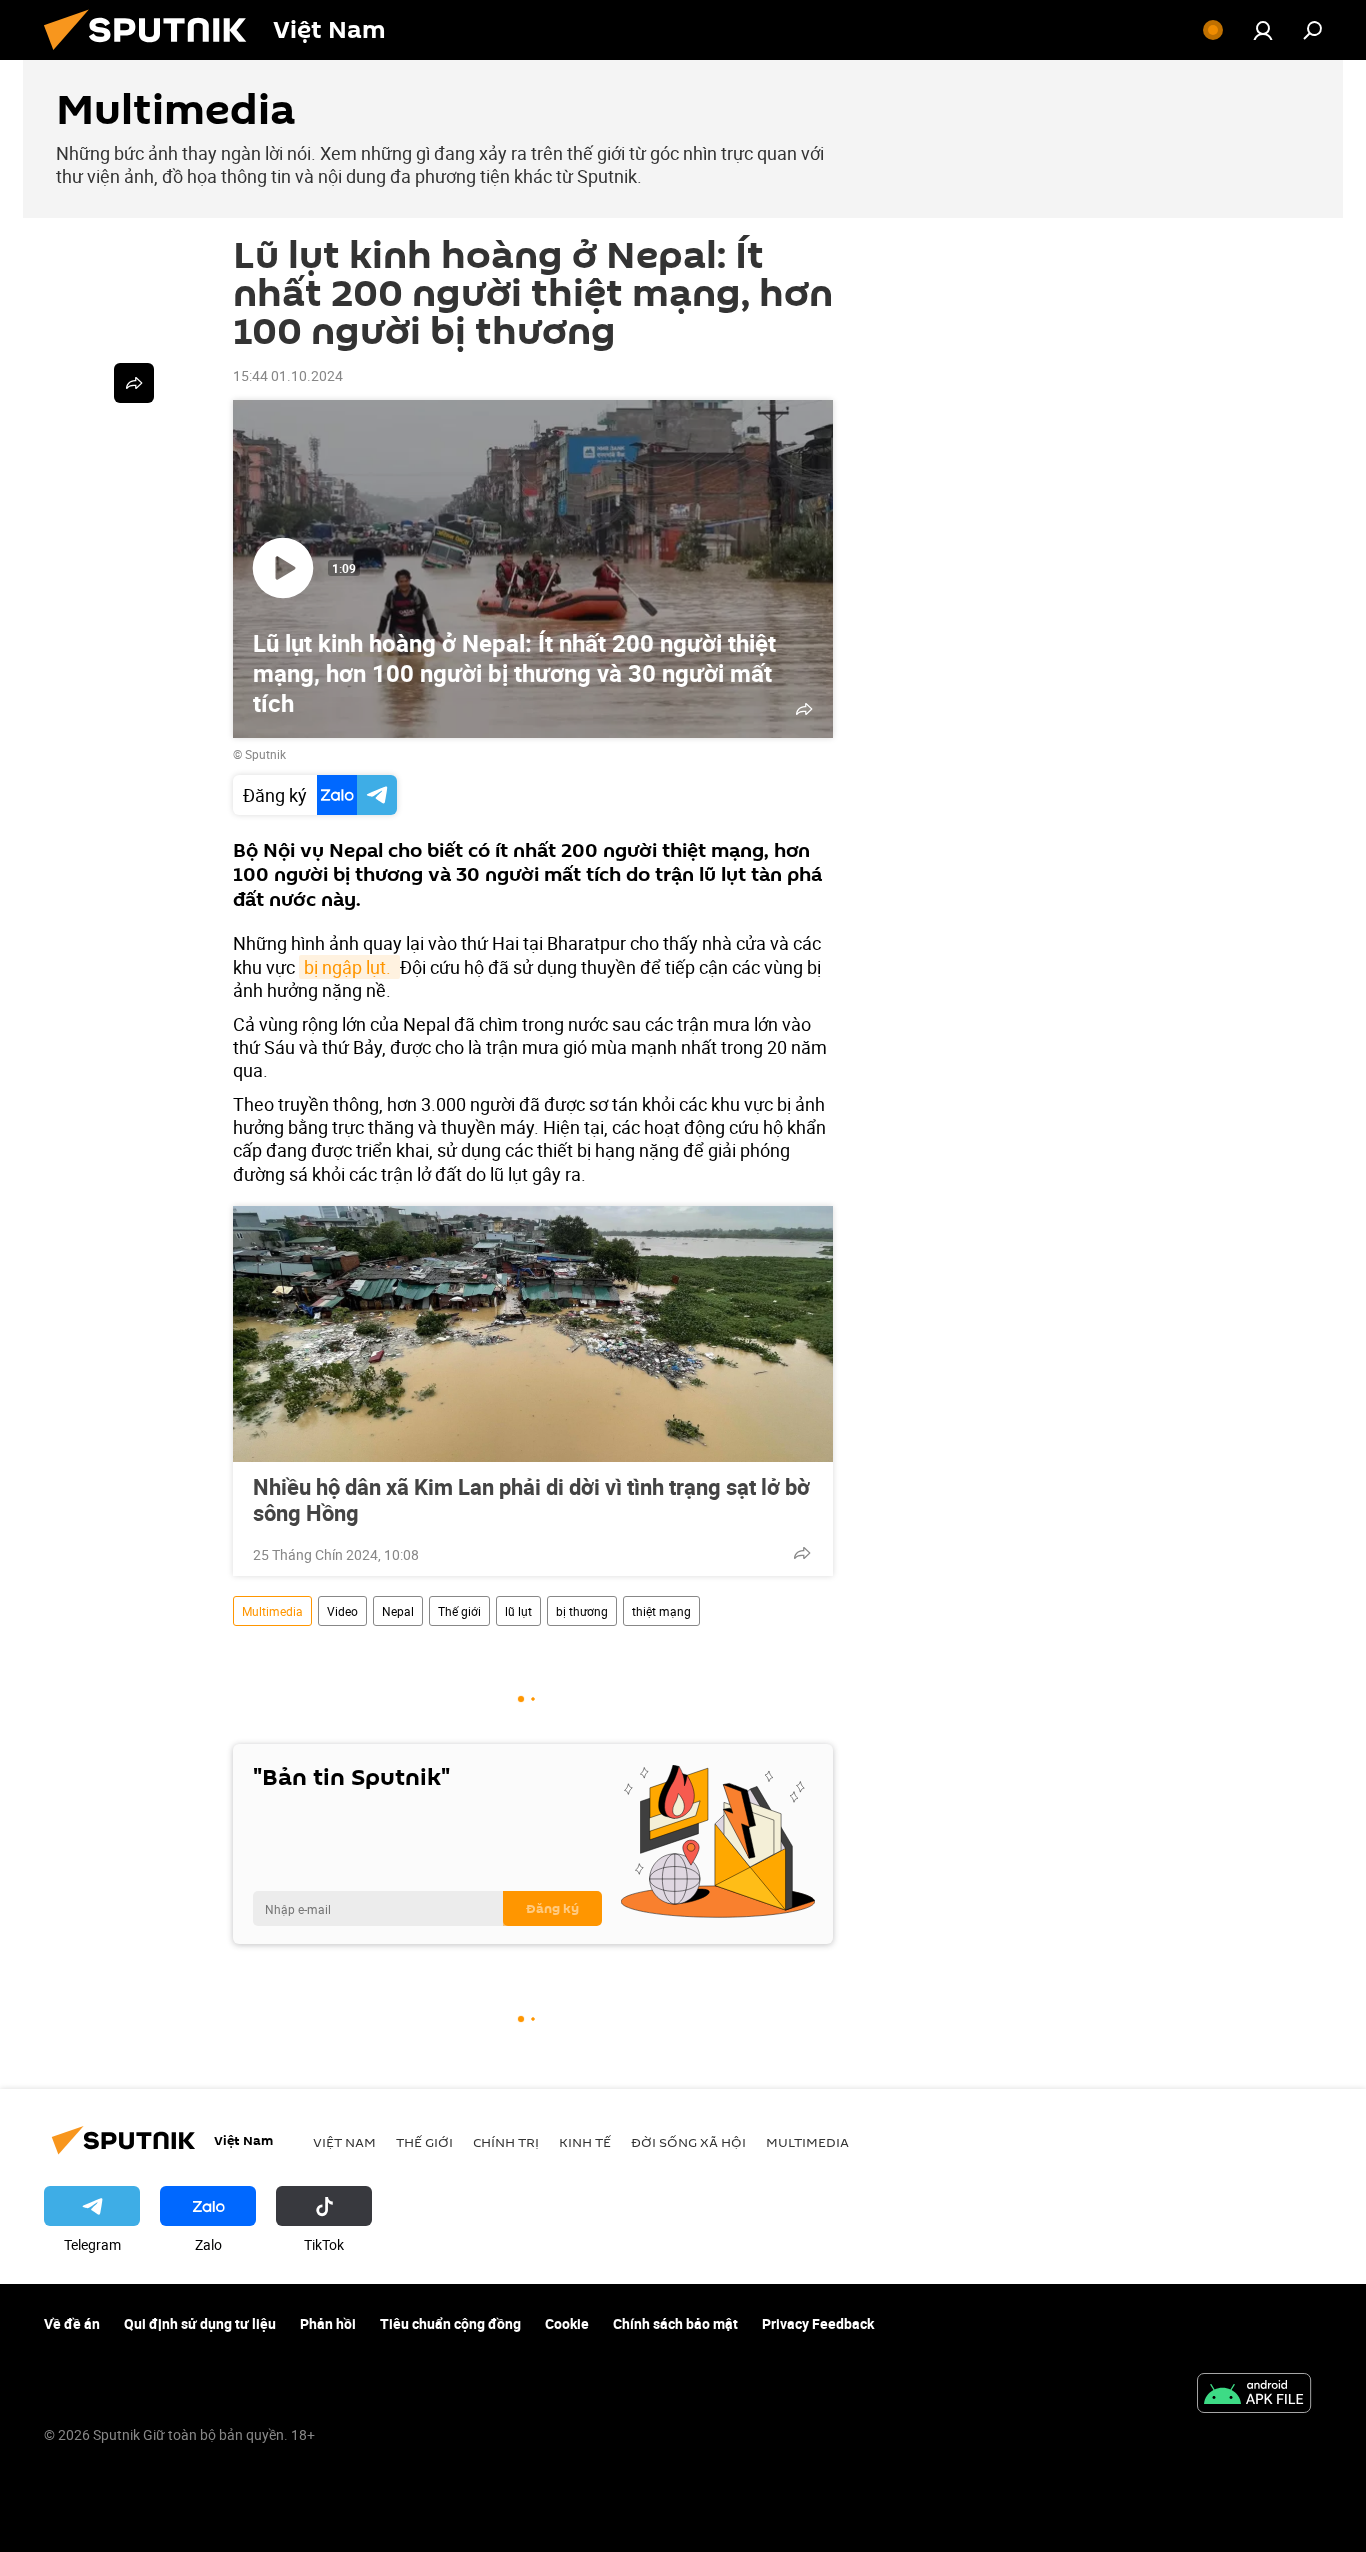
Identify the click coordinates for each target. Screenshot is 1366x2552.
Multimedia (272, 1611)
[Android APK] (1254, 2395)
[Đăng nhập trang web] (1263, 30)
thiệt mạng (661, 1611)
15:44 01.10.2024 (288, 375)
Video (342, 1611)
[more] (802, 1553)
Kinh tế (585, 2142)
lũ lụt (518, 1611)
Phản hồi (328, 2323)
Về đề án (72, 2323)
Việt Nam (344, 2142)
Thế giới (459, 1611)
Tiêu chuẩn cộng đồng (450, 2323)
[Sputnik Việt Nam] (153, 54)
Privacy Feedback (818, 2323)
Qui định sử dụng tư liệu (200, 2323)
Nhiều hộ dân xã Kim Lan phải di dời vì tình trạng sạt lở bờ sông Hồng (531, 1500)
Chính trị (506, 2142)
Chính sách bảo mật (675, 2323)
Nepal (398, 1611)
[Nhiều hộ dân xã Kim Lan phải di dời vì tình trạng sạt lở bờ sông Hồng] (533, 1334)
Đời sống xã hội (688, 2142)
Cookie (567, 2323)
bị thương (582, 1611)
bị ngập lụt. (349, 967)
